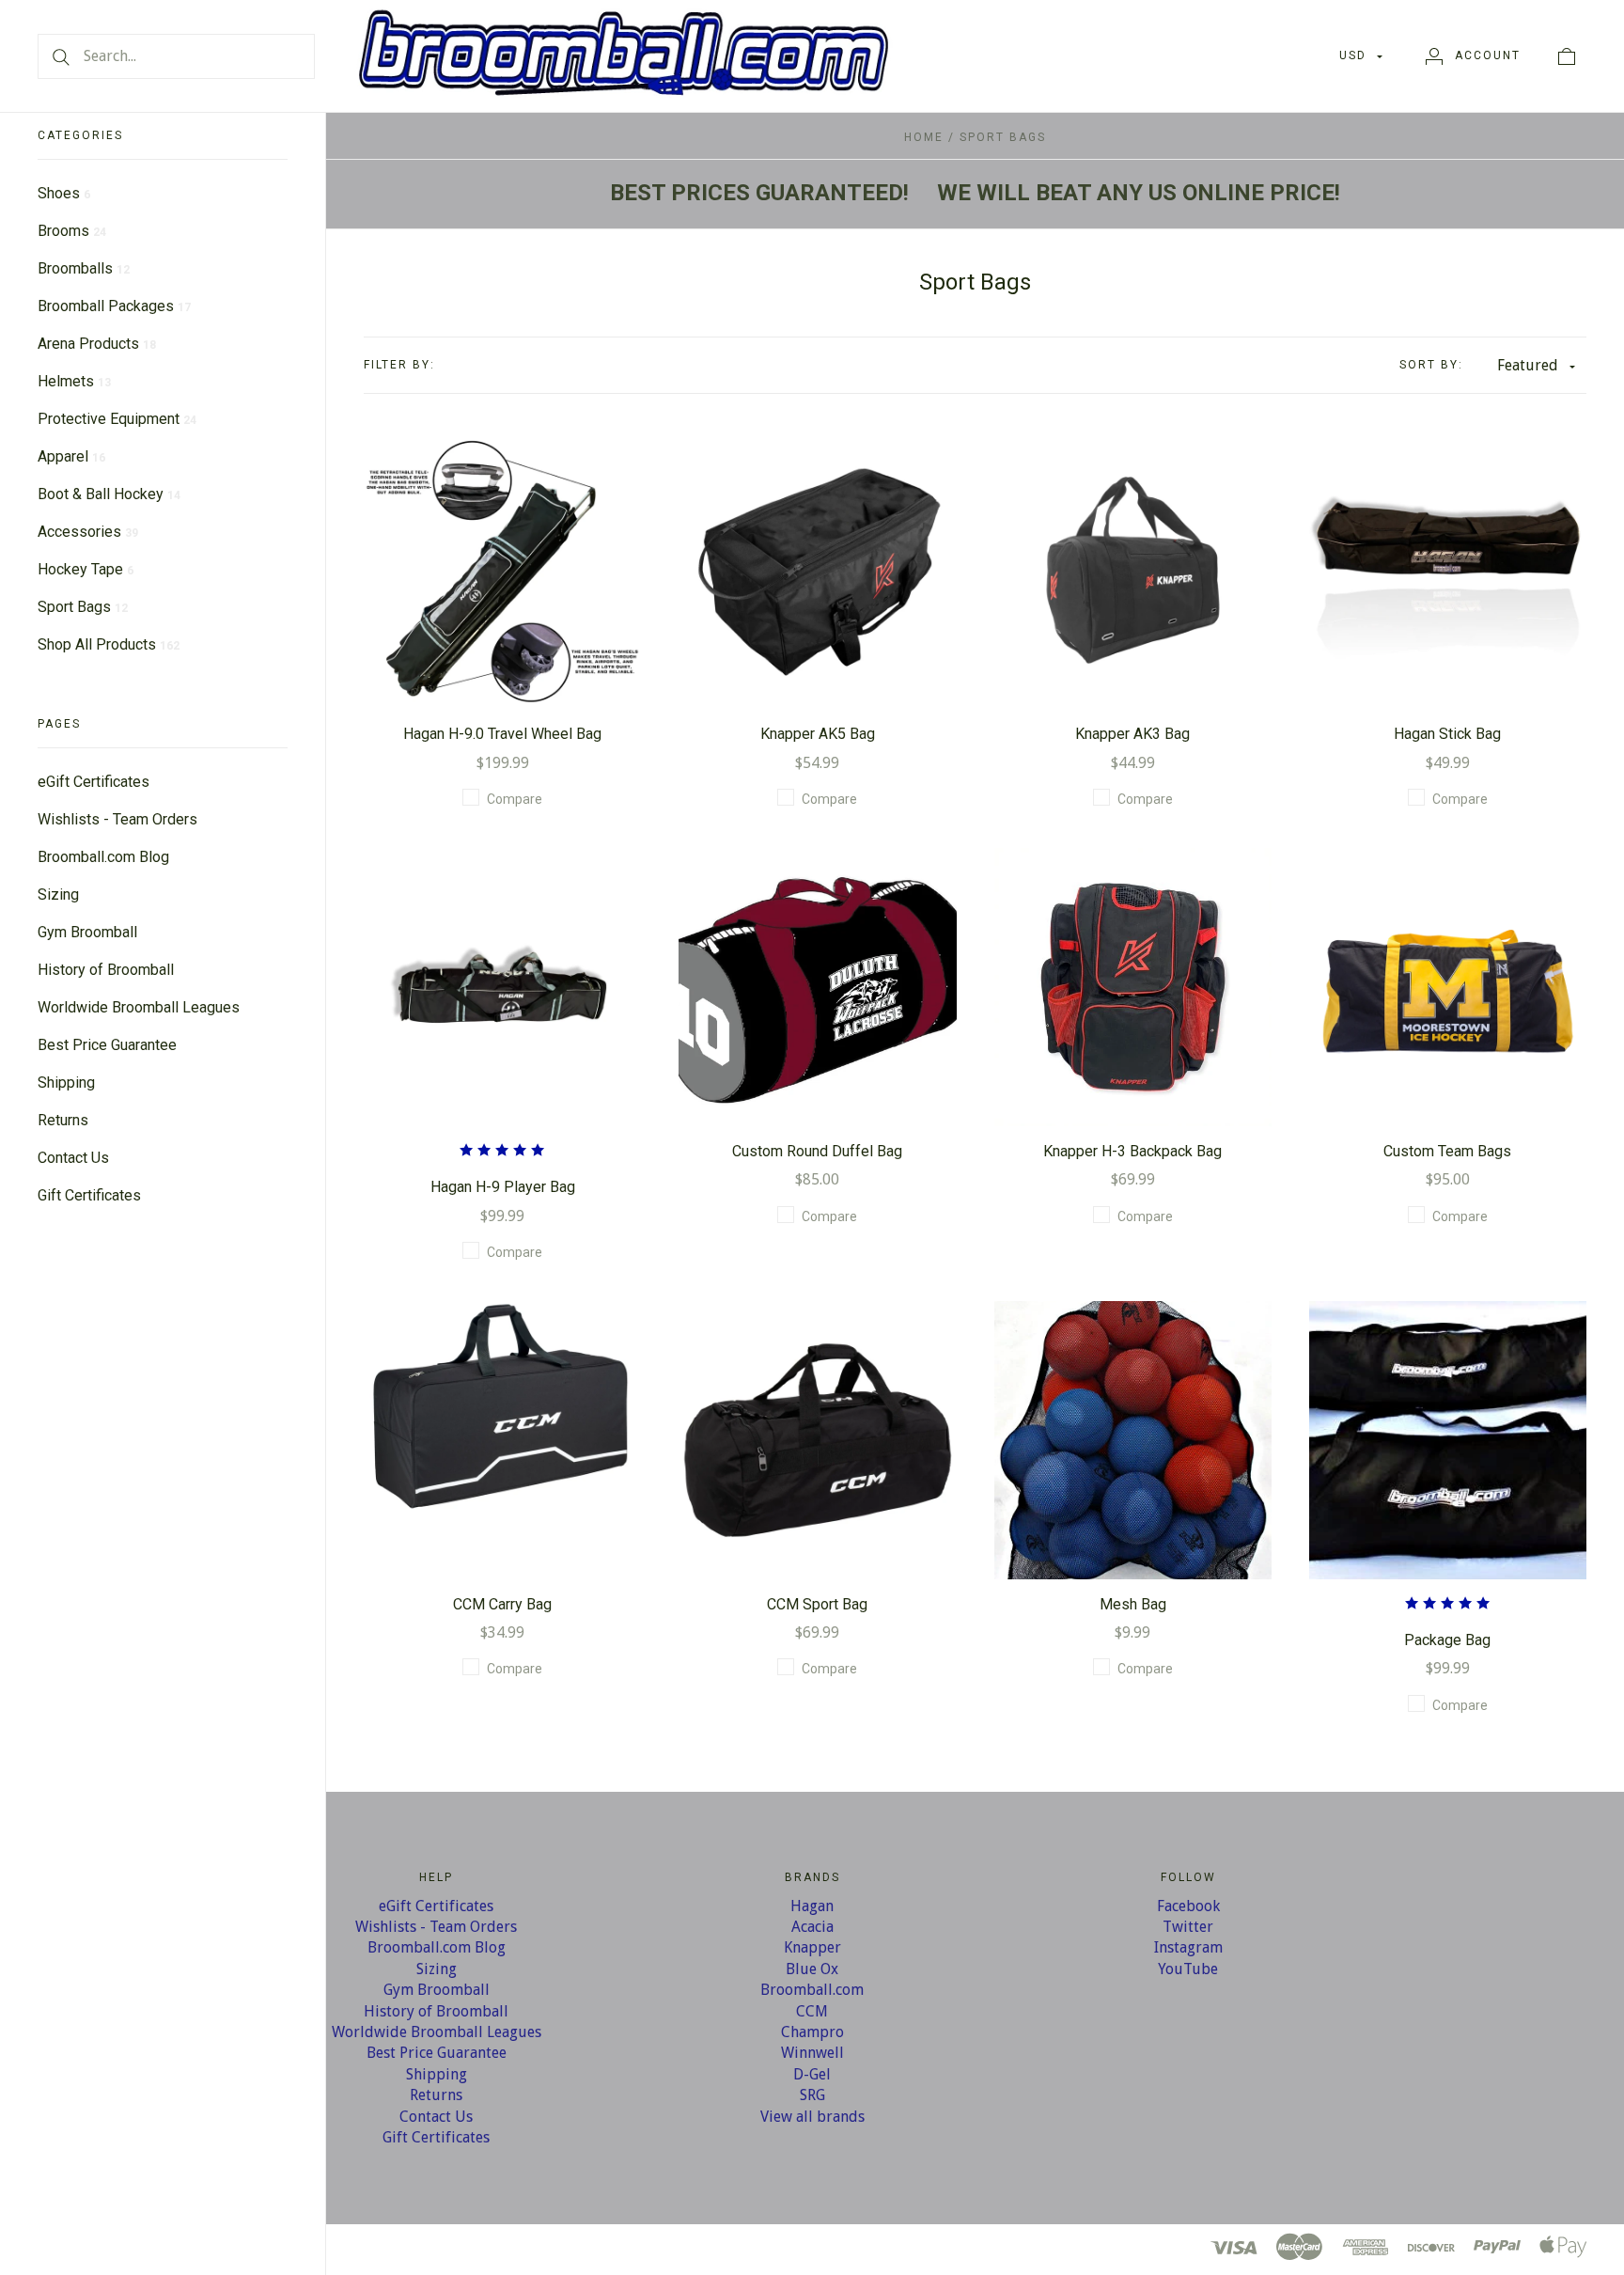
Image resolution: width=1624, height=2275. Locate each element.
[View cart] (1567, 55)
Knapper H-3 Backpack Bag (1132, 1151)
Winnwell (812, 2053)
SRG (812, 2095)
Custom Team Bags (1447, 1151)
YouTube (1188, 1969)
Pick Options (1132, 987)
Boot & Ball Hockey (109, 494)
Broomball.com (812, 1990)
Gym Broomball (87, 932)
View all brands (812, 2117)
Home (924, 137)
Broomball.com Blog (103, 857)
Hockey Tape (86, 569)
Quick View (502, 510)
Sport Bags (83, 607)
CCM (812, 2011)
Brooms (72, 231)
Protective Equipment (117, 419)
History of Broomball (106, 970)
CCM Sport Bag (817, 1604)
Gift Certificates (89, 1195)
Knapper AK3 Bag (1132, 734)
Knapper (812, 1947)
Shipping (66, 1083)
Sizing (58, 894)
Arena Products (97, 344)
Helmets (74, 381)
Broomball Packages (114, 306)
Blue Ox (812, 1969)
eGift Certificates (94, 782)
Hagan (812, 1906)
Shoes (64, 193)
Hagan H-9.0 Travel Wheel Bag (502, 734)
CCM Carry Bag (502, 1604)
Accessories (88, 532)
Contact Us (73, 1158)
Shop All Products (109, 644)
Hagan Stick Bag (1447, 734)
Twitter (1188, 1927)
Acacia (812, 1927)
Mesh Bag (1133, 1604)
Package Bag (1447, 1640)
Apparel (71, 456)
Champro (812, 2032)
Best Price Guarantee (107, 1045)
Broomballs (84, 268)
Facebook (1188, 1906)
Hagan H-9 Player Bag (503, 1187)
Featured (1528, 365)
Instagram (1188, 1947)
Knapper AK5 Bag (818, 734)
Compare (515, 799)
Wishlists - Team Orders (117, 819)
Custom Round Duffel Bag (817, 1151)
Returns (63, 1120)
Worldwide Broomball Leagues (139, 1007)
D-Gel (812, 2074)
